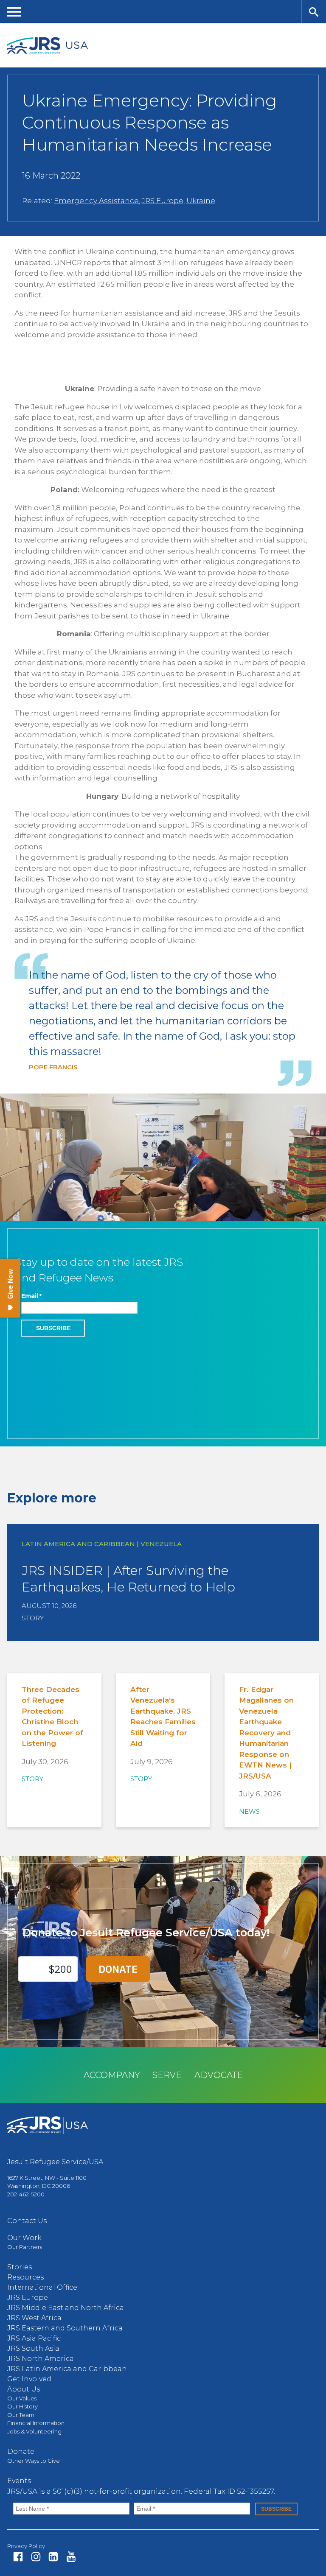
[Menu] (14, 12)
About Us (24, 2389)
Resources (25, 2277)
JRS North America (41, 2359)
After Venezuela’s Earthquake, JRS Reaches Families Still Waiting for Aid (163, 1717)
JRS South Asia (33, 2348)
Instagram (36, 2557)
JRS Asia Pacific (34, 2338)
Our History (22, 2406)
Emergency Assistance (96, 201)
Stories (20, 2267)
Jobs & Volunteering (34, 2431)
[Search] (314, 12)
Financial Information (36, 2423)
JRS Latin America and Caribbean (67, 2369)
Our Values (22, 2398)
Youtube (71, 2557)
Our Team (21, 2415)
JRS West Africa (34, 2318)
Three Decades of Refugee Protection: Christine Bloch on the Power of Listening (52, 1717)
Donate (21, 2452)
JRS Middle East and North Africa (66, 2308)
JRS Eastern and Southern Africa (65, 2328)
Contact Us (27, 2221)
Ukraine (201, 201)
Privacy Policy (26, 2546)
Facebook (18, 2557)
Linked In (53, 2557)
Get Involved (29, 2379)
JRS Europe (163, 201)
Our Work (24, 2238)
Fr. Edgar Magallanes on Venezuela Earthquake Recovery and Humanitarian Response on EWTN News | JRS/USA (266, 1733)
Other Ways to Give (34, 2461)
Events (19, 2481)
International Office (42, 2287)
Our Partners (25, 2247)
